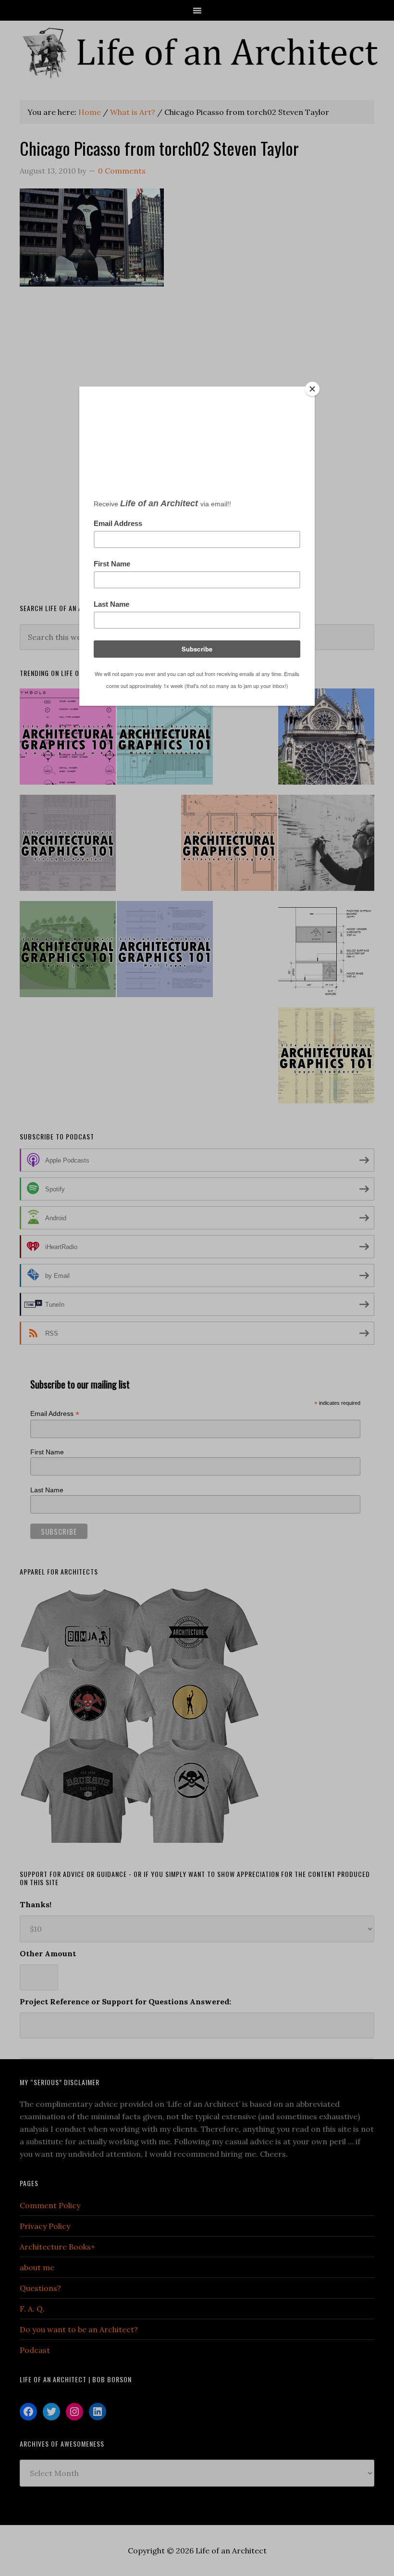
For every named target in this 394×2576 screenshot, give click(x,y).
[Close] (312, 389)
